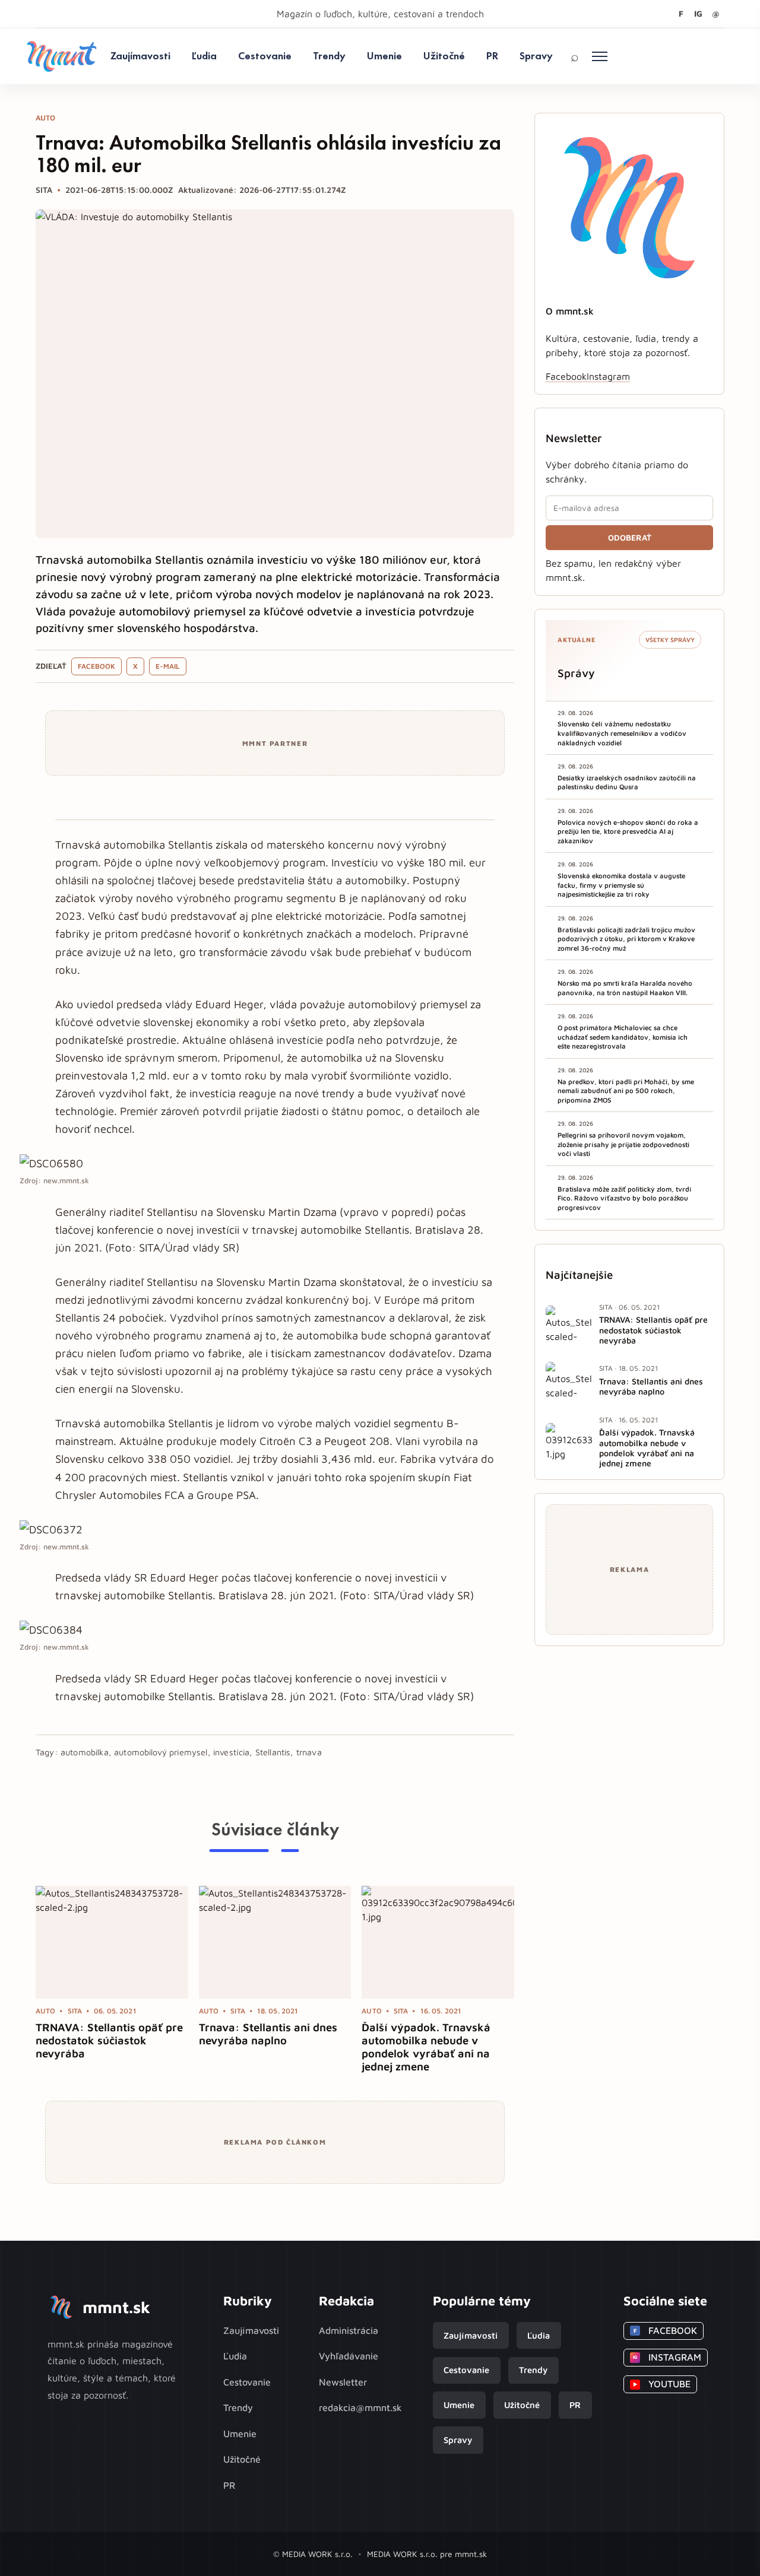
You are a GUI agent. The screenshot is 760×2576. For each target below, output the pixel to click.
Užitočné (444, 55)
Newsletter (343, 2382)
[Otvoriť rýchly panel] (600, 56)
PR (492, 55)
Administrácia (349, 2330)
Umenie (384, 55)
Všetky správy (670, 640)
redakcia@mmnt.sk (360, 2407)
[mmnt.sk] (61, 56)
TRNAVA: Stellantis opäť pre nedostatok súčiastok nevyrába (109, 2040)
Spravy (536, 55)
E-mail (168, 666)
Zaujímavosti (140, 55)
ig (698, 13)
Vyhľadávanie (349, 2356)
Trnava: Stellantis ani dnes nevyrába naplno (268, 2034)
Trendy (329, 55)
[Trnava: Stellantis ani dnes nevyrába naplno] (275, 1942)
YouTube (662, 2384)
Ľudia (204, 55)
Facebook (96, 666)
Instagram (608, 376)
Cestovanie (265, 55)
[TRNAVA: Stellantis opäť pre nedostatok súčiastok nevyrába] (112, 1942)
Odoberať (630, 538)
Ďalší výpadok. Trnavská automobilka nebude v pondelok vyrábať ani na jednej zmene (426, 2047)
